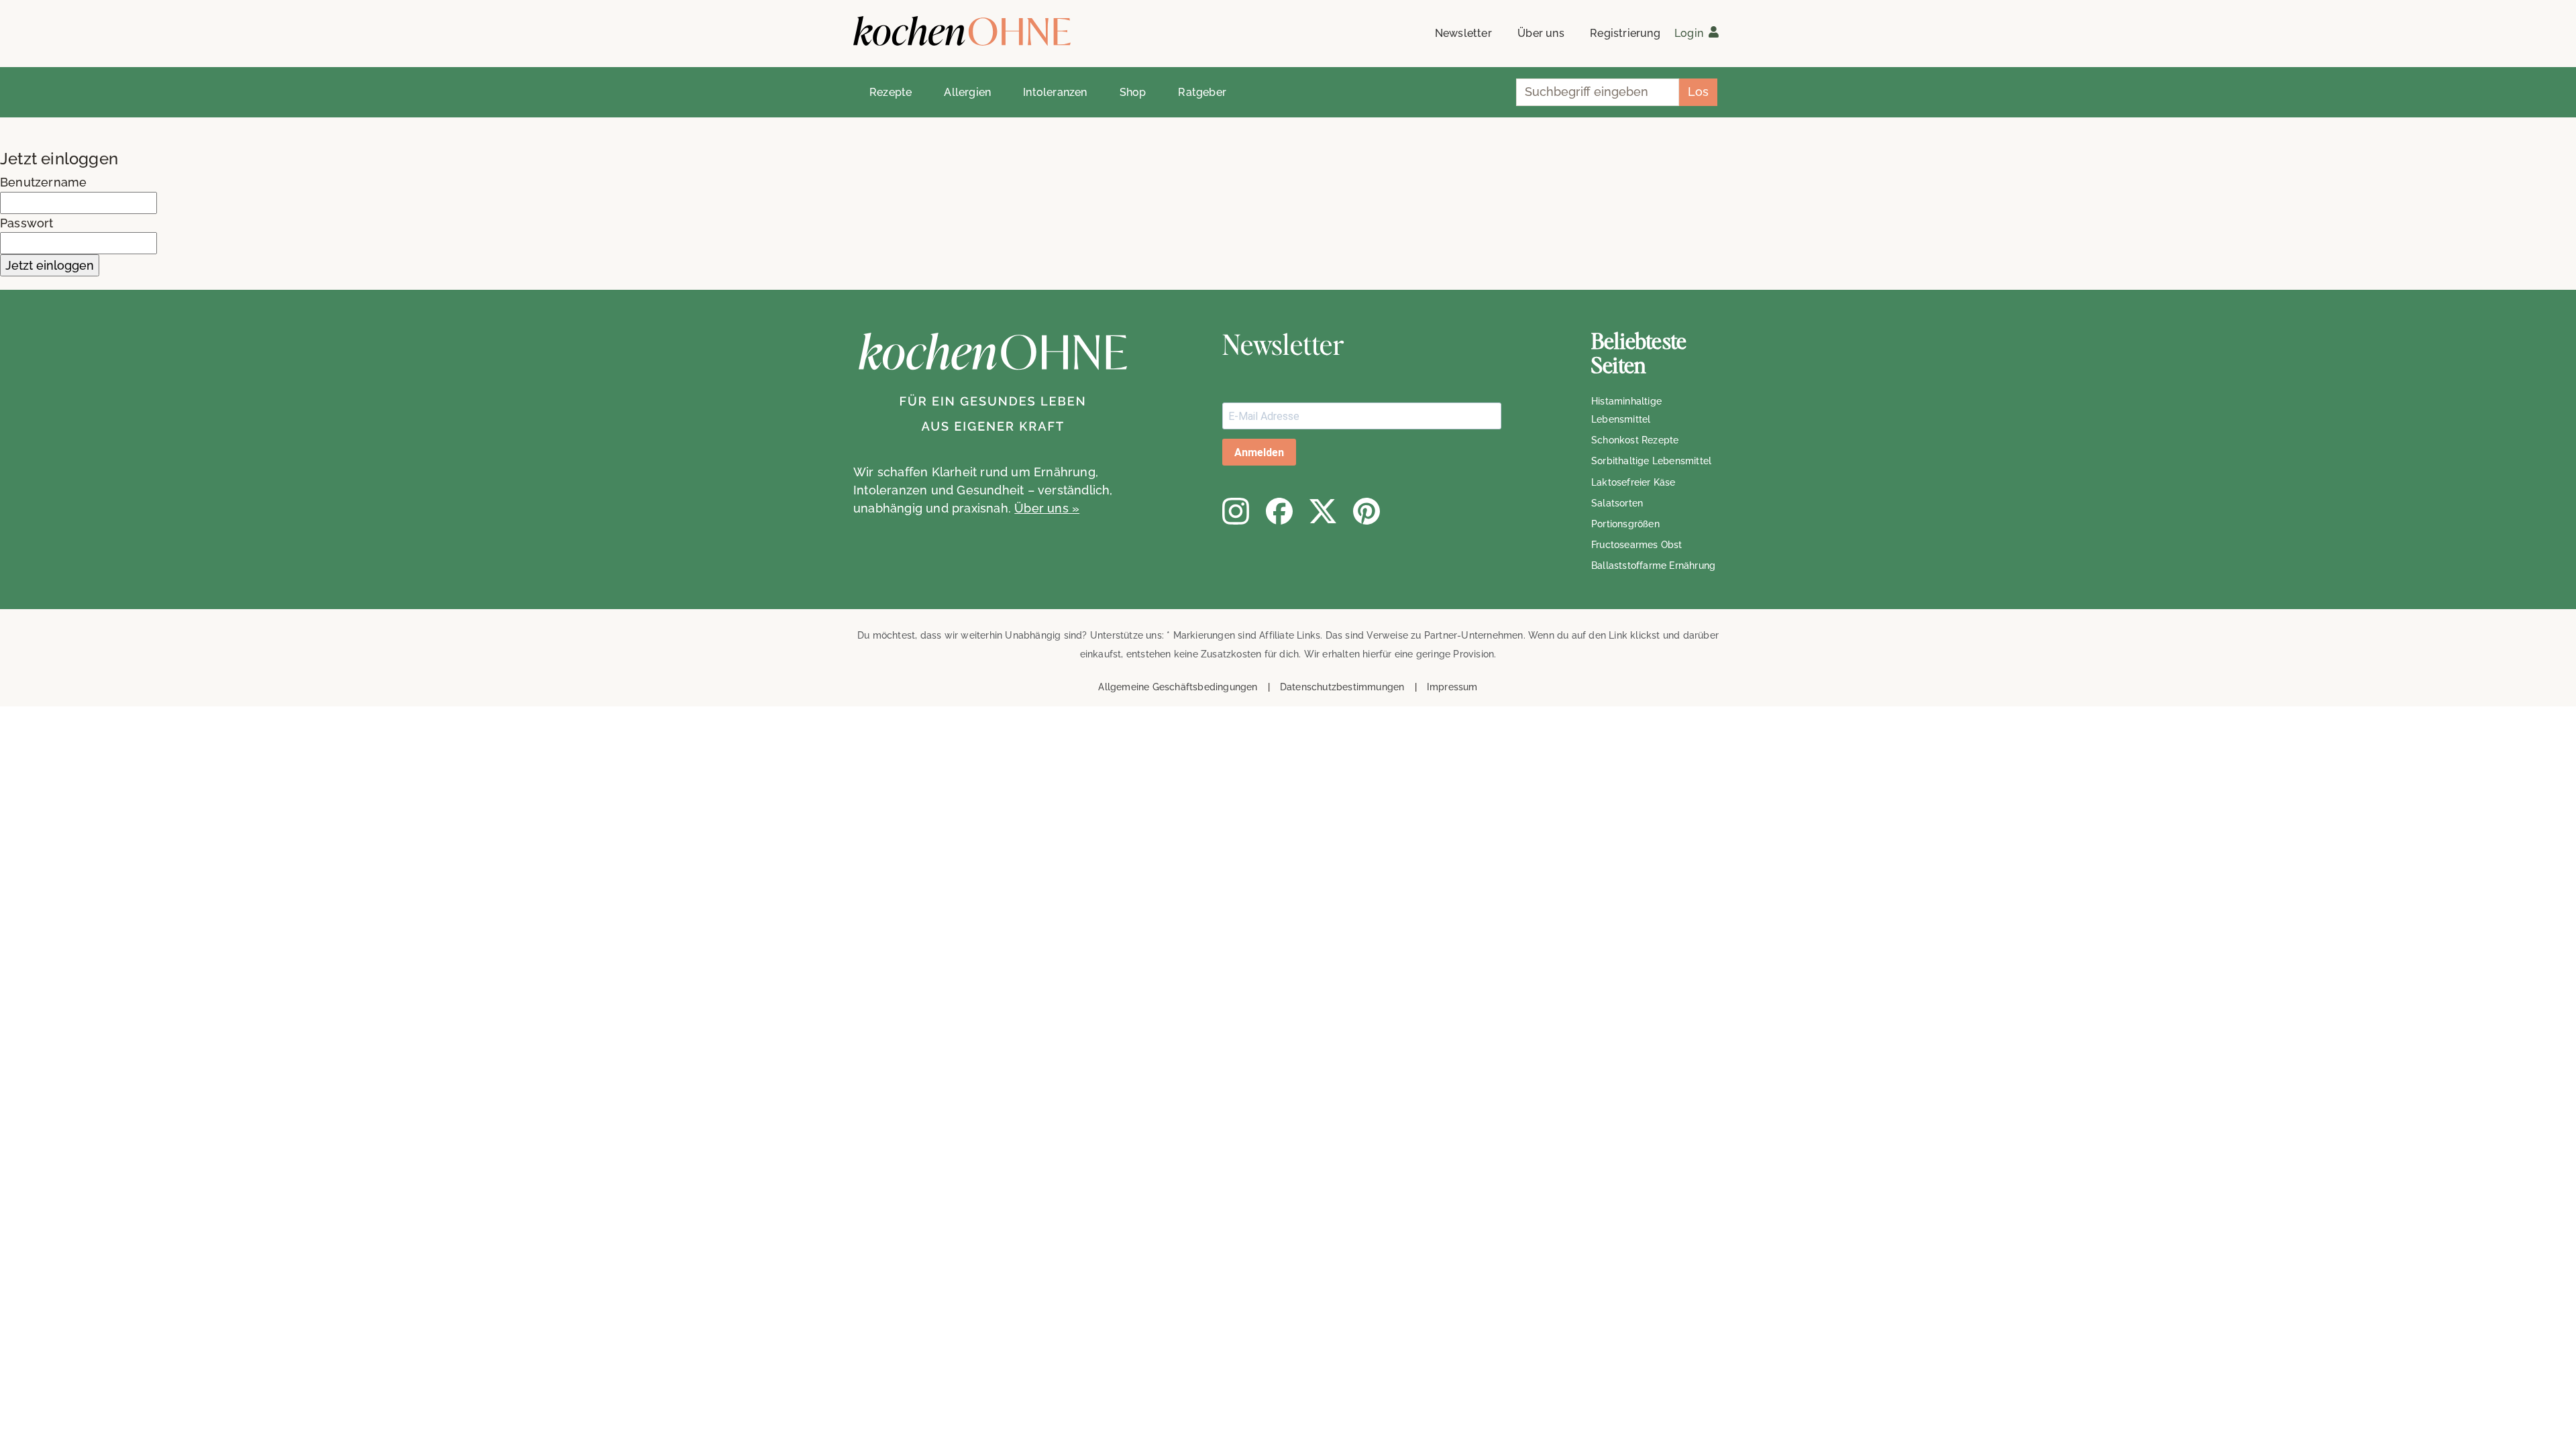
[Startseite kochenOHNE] (962, 31)
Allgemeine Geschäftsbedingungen (1178, 687)
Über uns (1541, 33)
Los (1698, 92)
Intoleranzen (1055, 92)
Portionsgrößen (1625, 524)
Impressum (1452, 687)
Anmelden (1259, 452)
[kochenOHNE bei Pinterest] (1366, 511)
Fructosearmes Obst (1637, 545)
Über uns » (1047, 508)
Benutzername (43, 182)
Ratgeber (1202, 92)
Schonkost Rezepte (1635, 440)
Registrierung (1625, 33)
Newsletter (1463, 33)
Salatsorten (1617, 503)
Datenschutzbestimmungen (1342, 687)
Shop (1133, 92)
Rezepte (891, 92)
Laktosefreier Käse (1633, 482)
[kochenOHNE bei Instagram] (1236, 511)
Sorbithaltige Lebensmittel (1651, 461)
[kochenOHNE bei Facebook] (1279, 511)
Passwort (27, 223)
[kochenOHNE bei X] (1323, 511)
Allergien (967, 92)
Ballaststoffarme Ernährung (1653, 566)
